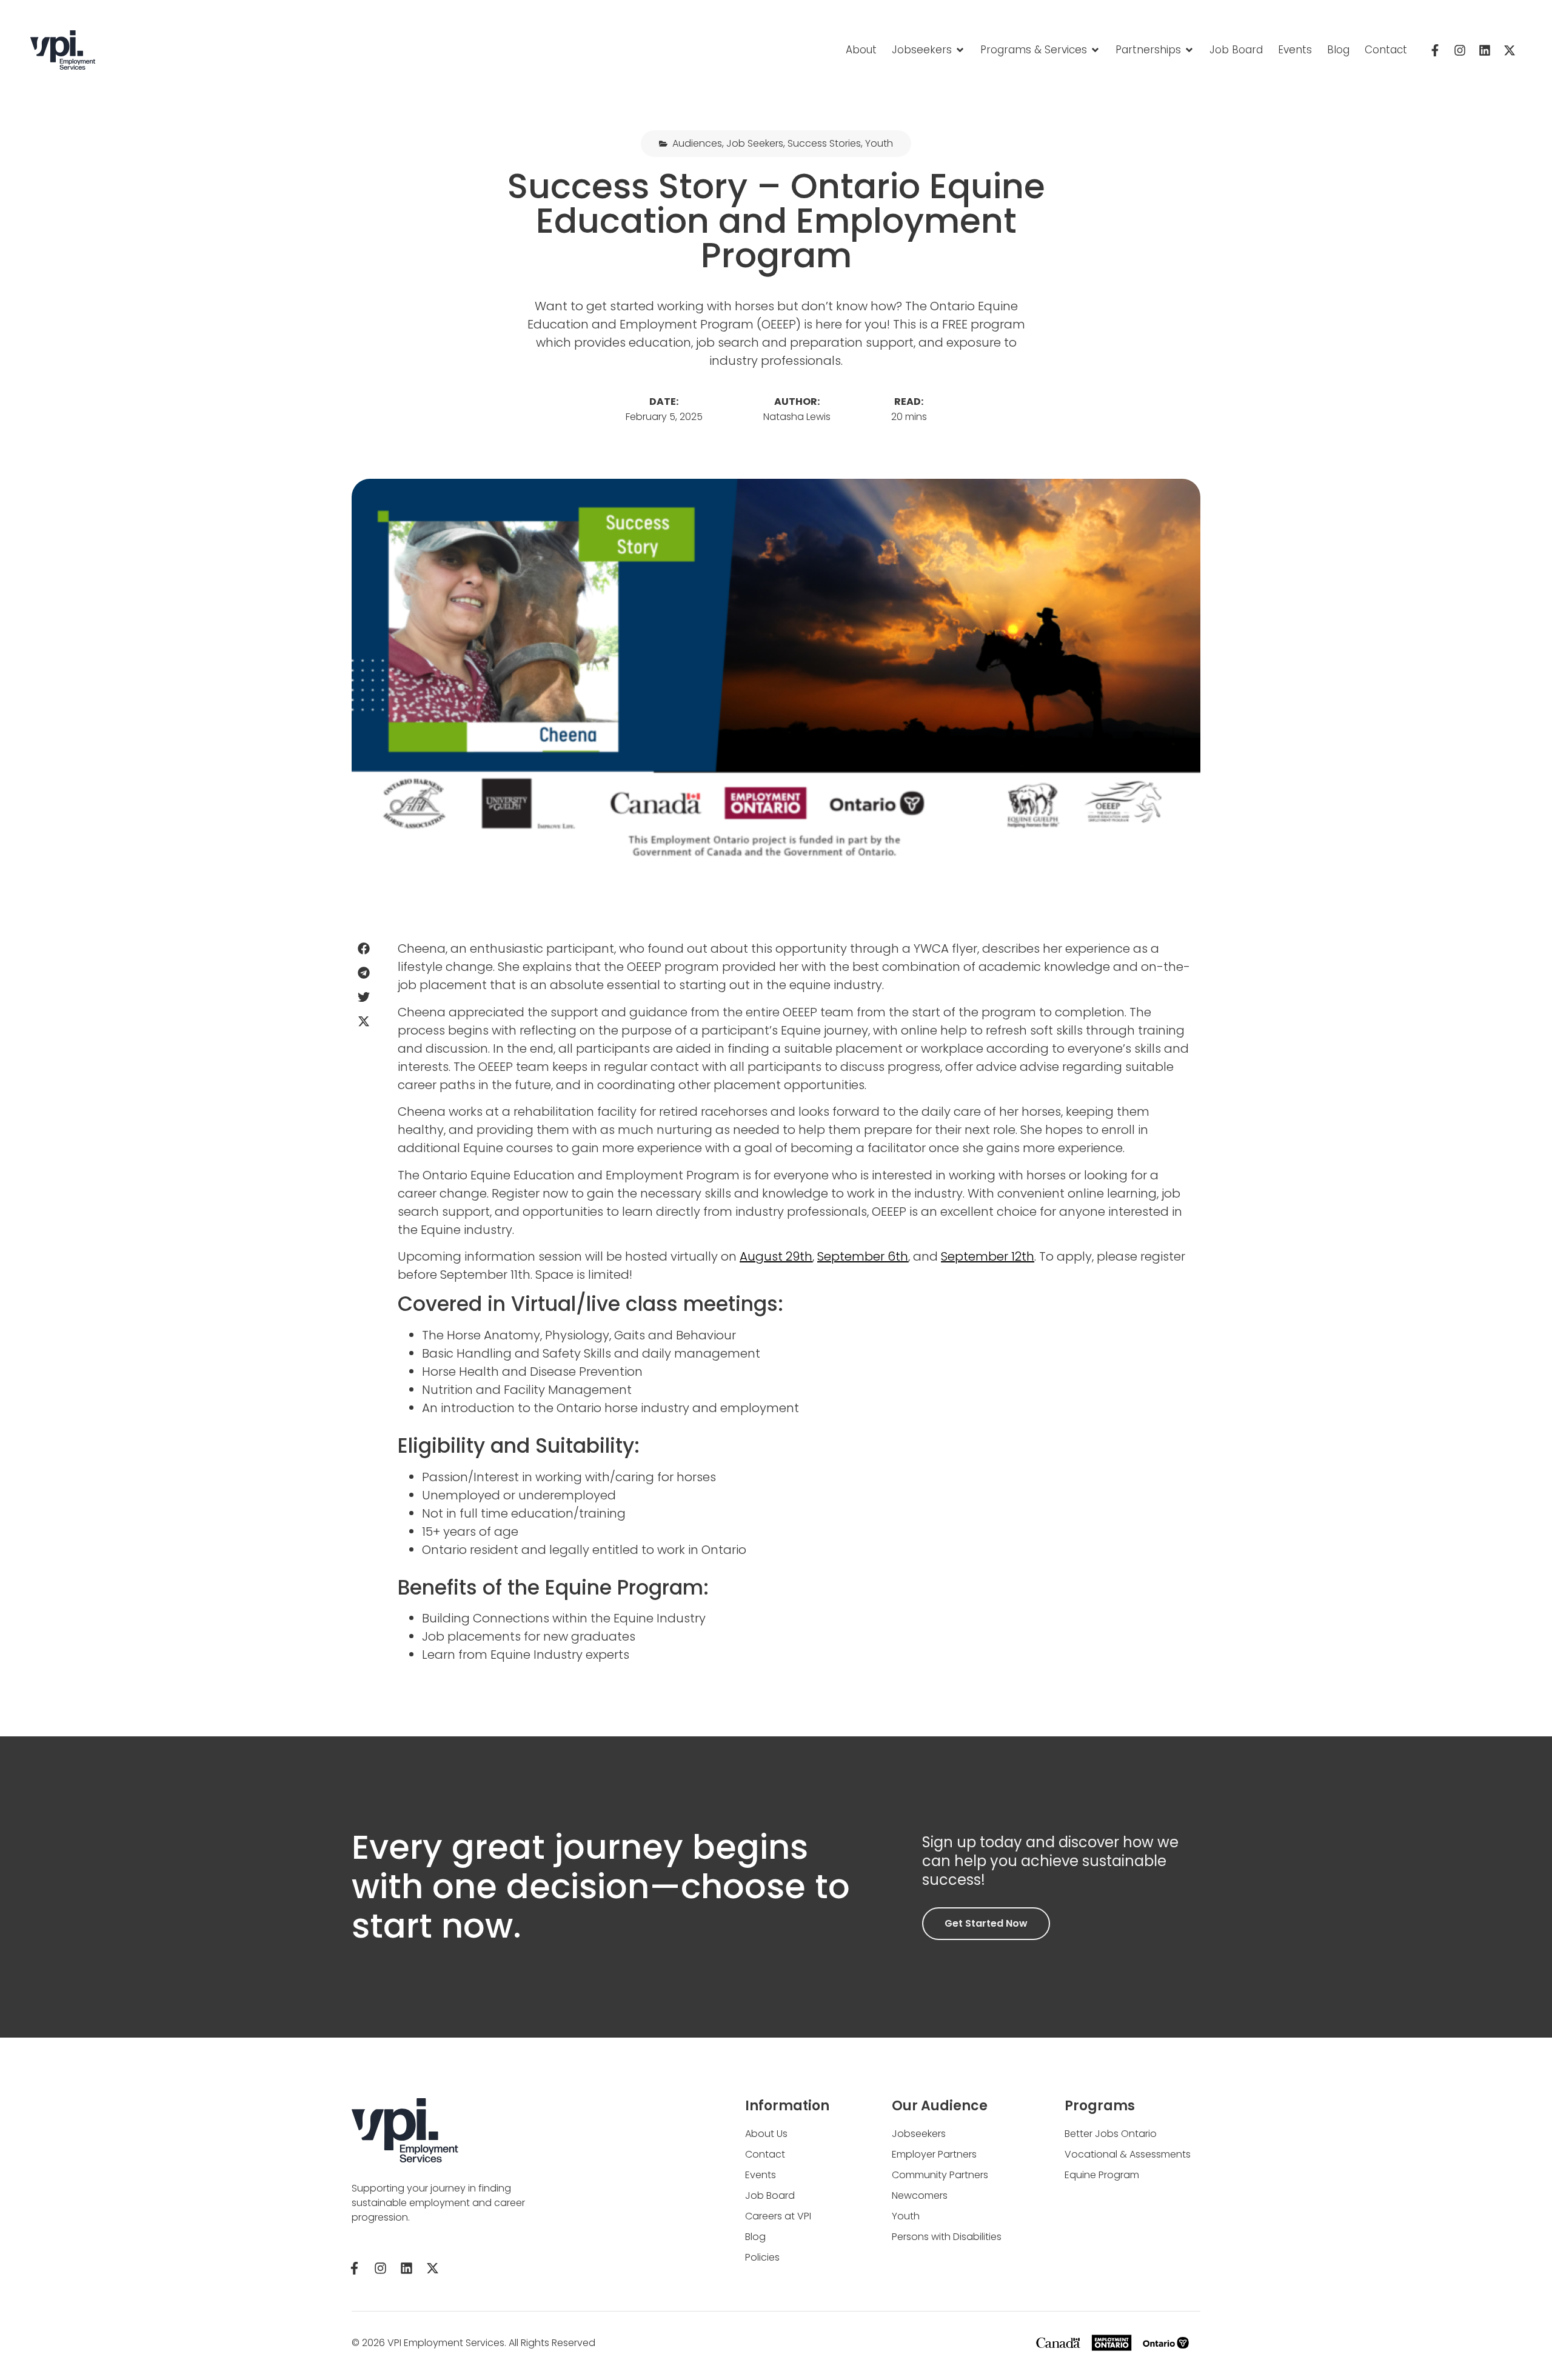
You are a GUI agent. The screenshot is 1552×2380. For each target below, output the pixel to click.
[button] (363, 948)
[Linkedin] (1485, 50)
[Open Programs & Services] (1095, 50)
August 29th (776, 1256)
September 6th (863, 1256)
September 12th (988, 1256)
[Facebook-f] (1435, 50)
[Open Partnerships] (1189, 50)
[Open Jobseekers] (960, 50)
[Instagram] (1460, 50)
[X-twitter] (1510, 50)
